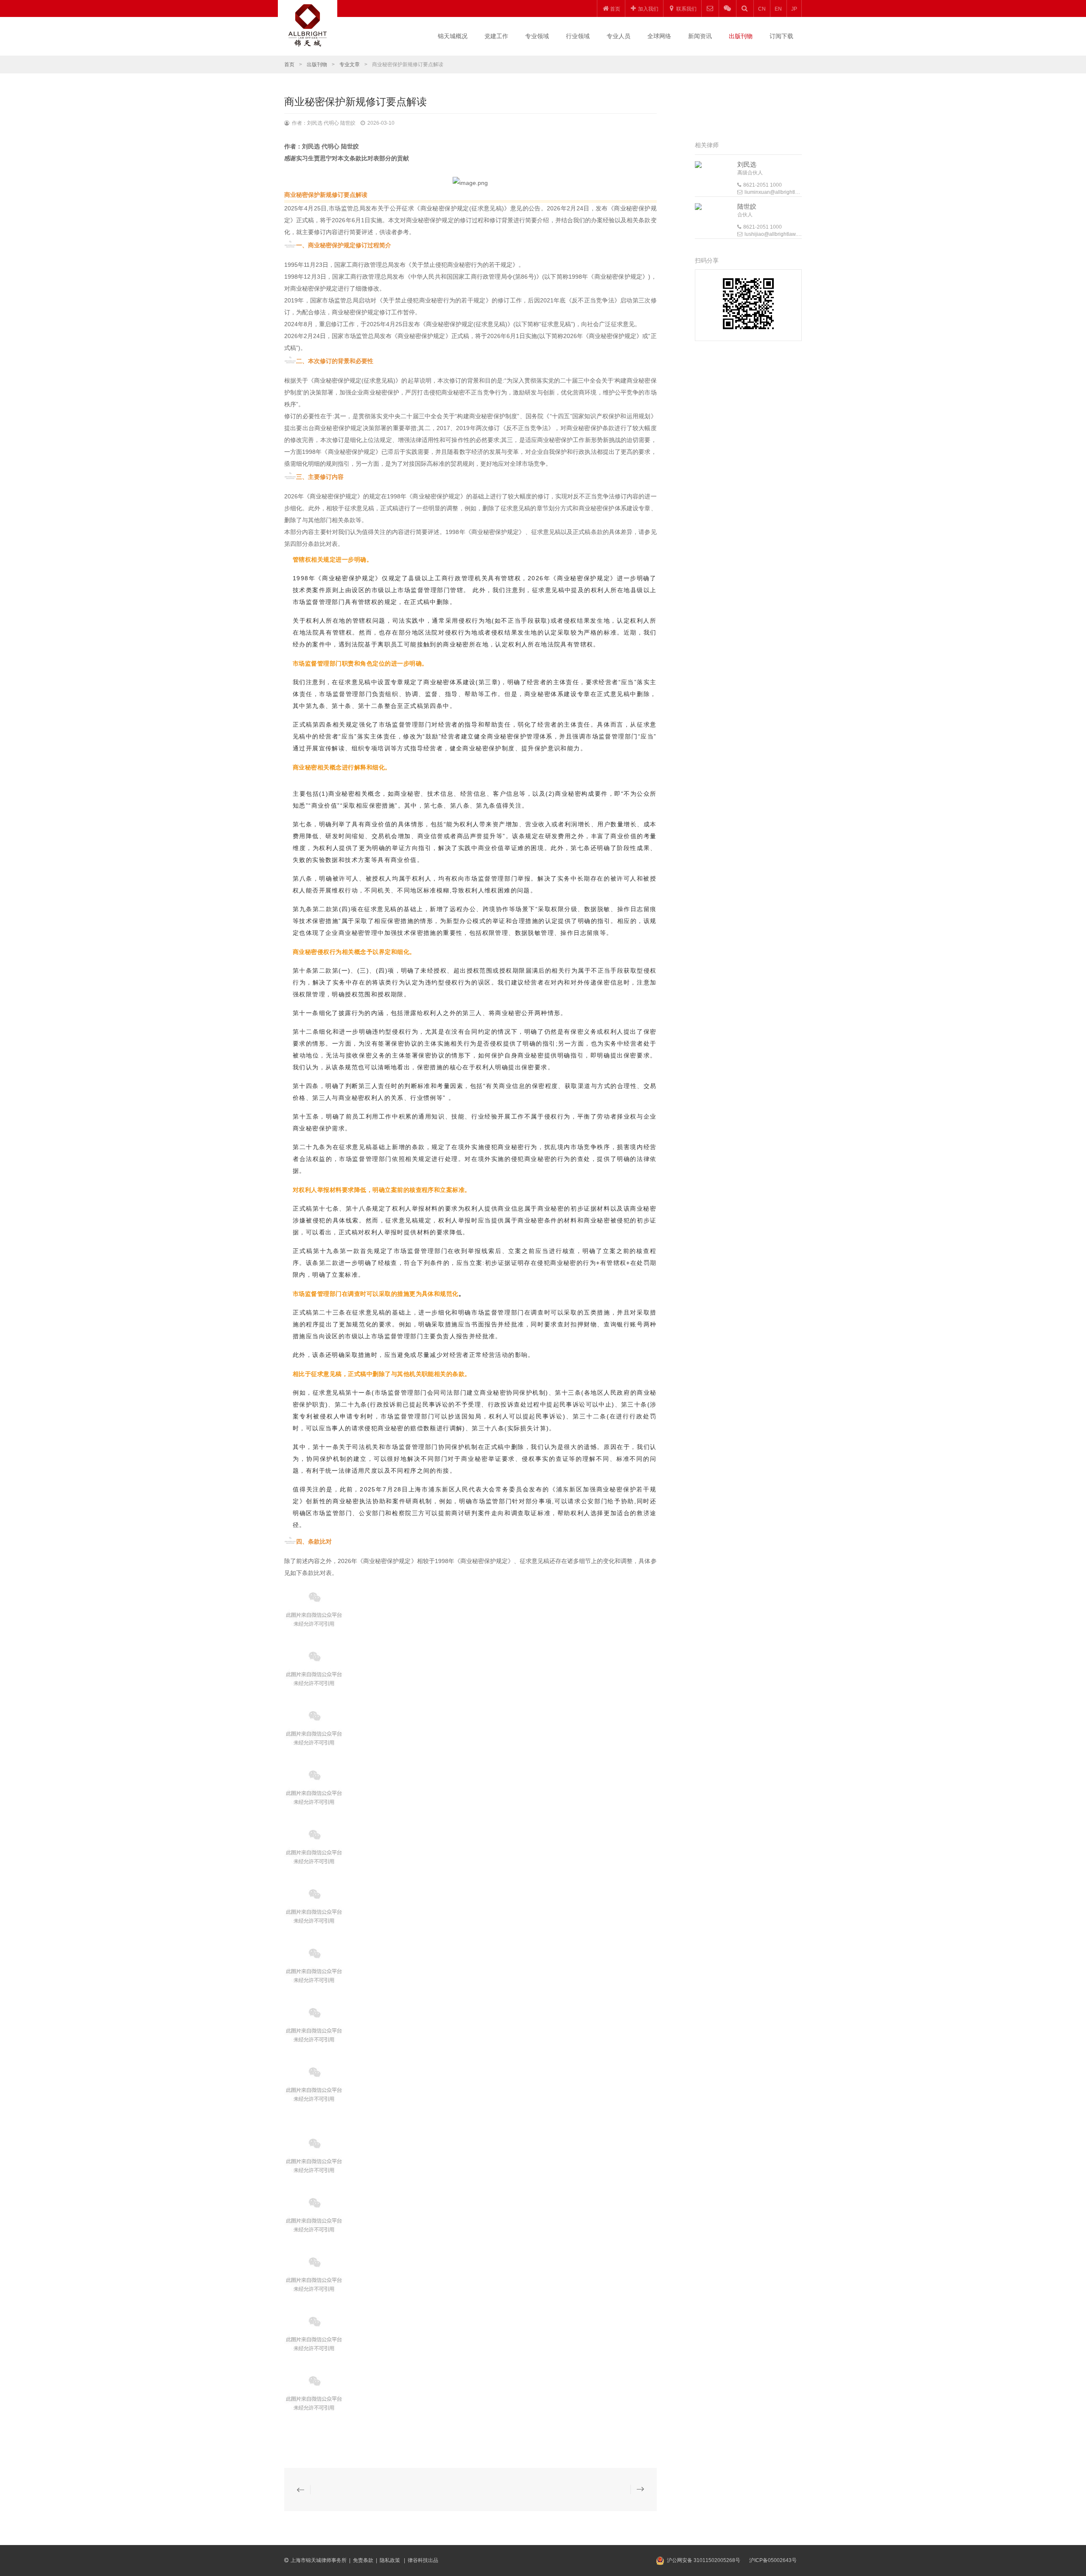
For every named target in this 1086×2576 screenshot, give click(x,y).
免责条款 (363, 2560)
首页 (289, 64)
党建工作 (496, 36)
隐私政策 (390, 2560)
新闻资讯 (700, 36)
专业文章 (350, 64)
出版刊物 (741, 36)
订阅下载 (781, 36)
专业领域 (537, 36)
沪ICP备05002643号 (773, 2560)
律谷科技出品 (423, 2560)
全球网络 (659, 36)
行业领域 (578, 36)
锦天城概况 (453, 36)
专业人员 (619, 36)
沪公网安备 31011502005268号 (704, 2560)
